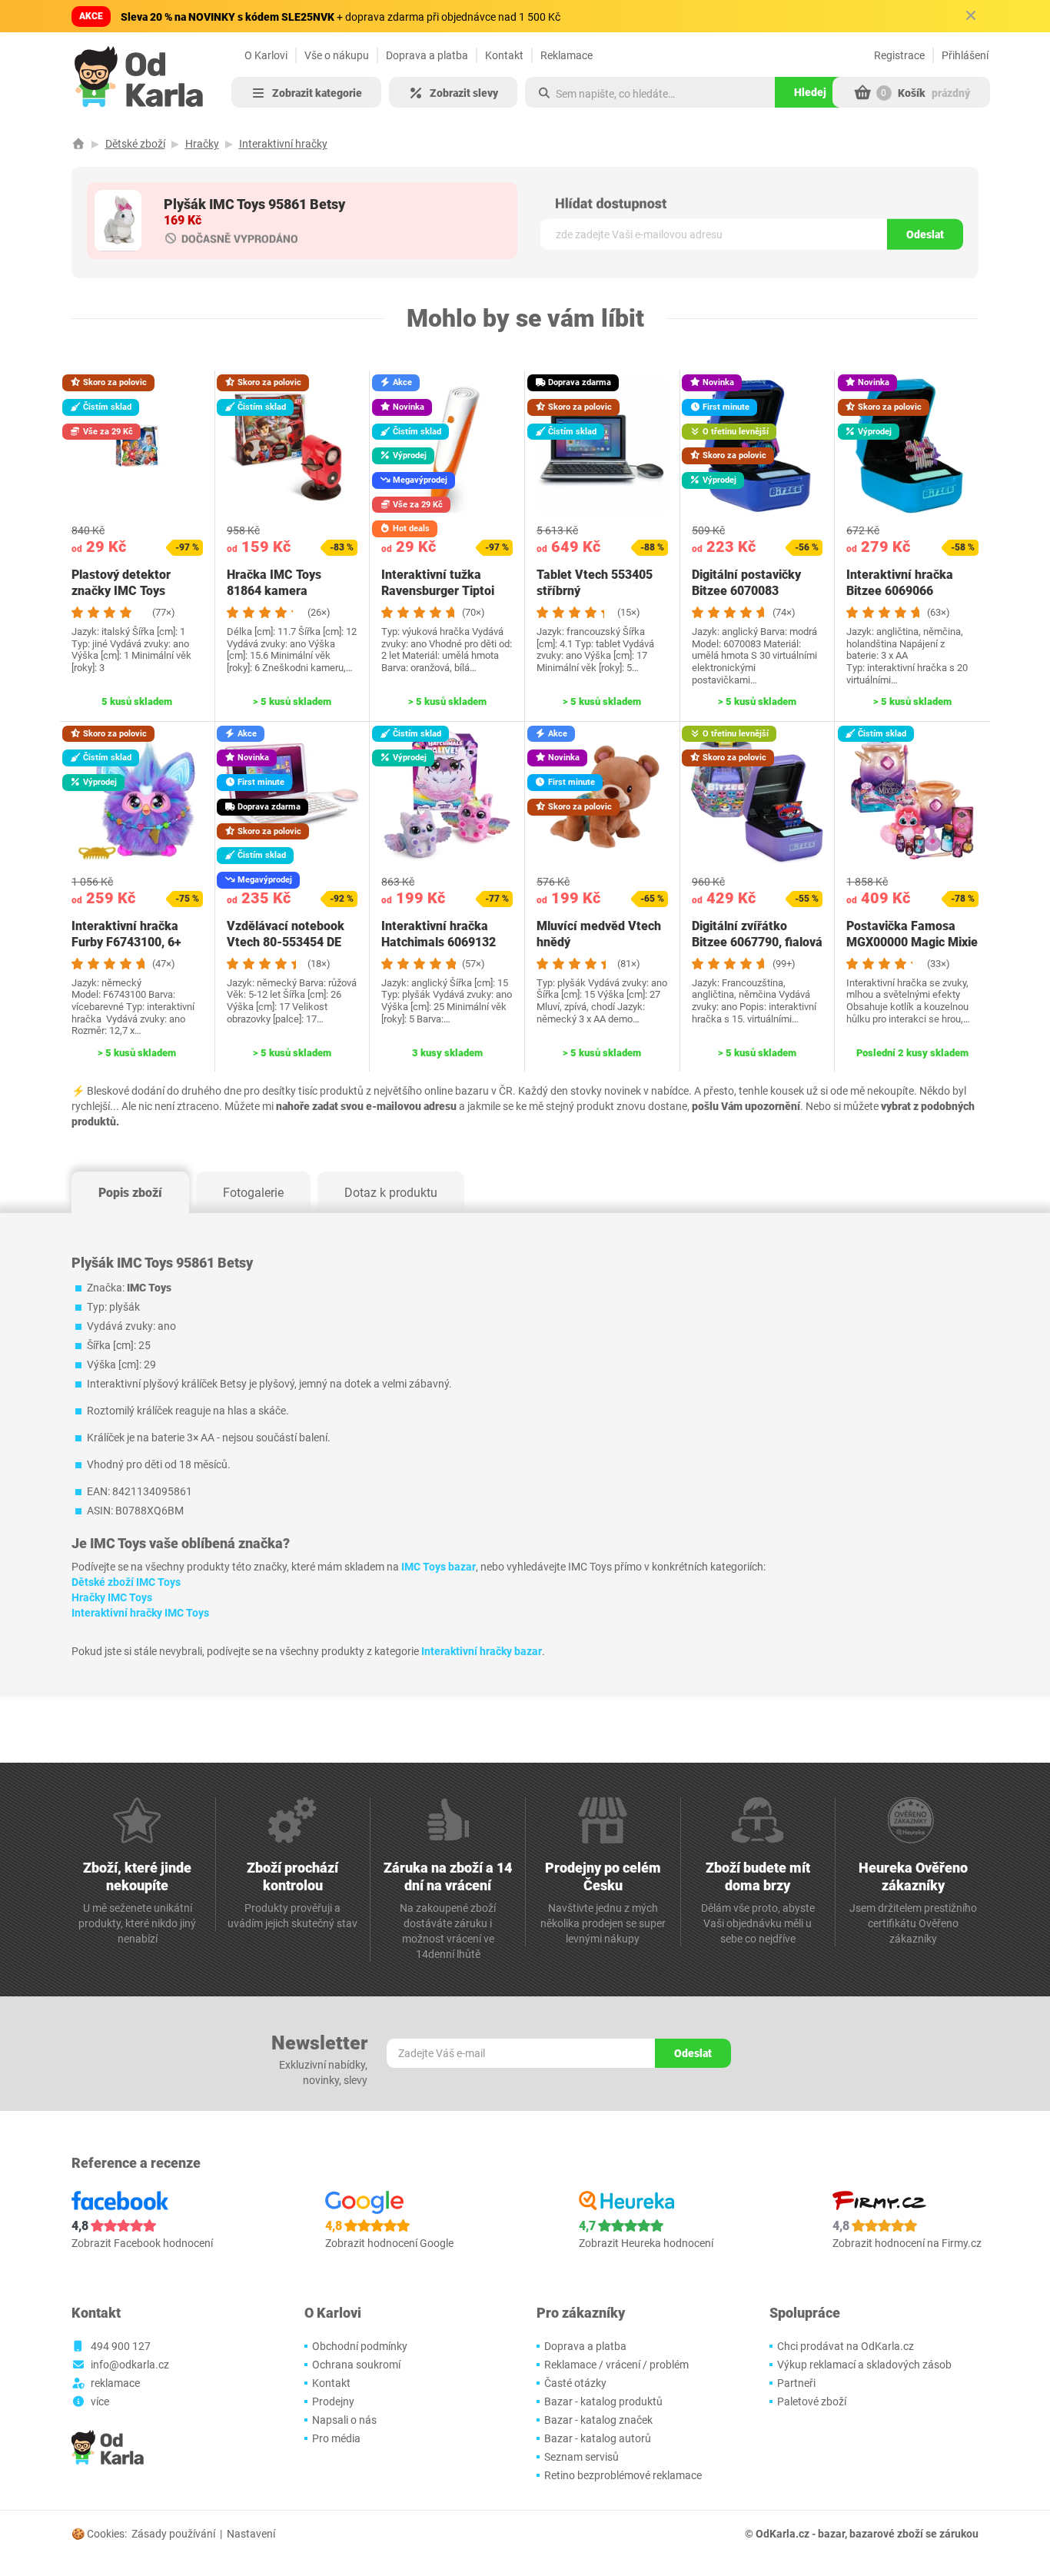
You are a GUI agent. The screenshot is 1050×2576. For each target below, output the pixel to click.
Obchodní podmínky (360, 2346)
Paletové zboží (812, 2401)
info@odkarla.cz (130, 2365)
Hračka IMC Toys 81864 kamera (274, 583)
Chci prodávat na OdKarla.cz (846, 2346)
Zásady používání (173, 2534)
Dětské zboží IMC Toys (126, 1582)
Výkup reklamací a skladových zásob (864, 2365)
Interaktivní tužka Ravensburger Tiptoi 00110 (438, 591)
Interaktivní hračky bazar (482, 1651)
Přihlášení (965, 55)
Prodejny (333, 2401)
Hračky (202, 144)
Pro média (336, 2438)
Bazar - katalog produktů (603, 2401)
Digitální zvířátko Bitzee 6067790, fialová (757, 934)
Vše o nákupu (337, 55)
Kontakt (504, 55)
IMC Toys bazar (439, 1567)
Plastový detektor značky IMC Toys (121, 583)
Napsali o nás (344, 2420)
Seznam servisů (581, 2457)
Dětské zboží (135, 144)
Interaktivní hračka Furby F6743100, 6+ (126, 934)
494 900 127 (121, 2346)
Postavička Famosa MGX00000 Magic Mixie (912, 934)
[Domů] (78, 144)
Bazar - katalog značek (598, 2420)
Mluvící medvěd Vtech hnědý (599, 934)
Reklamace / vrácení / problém (616, 2365)
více (100, 2401)
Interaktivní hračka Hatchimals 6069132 (439, 934)
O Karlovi (266, 55)
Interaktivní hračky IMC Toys (140, 1613)
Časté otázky (575, 2383)
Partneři (796, 2383)
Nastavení (251, 2534)
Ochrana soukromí (356, 2365)
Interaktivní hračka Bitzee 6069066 (900, 583)
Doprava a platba (427, 55)
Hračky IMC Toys (112, 1597)
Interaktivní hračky (283, 144)
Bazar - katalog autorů (598, 2438)
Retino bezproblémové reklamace (623, 2475)
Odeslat (925, 234)
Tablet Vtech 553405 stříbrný (595, 583)
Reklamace (567, 55)
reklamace (115, 2383)
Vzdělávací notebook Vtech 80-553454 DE (286, 934)
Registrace (899, 55)
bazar (831, 2534)
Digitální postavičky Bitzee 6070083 (746, 583)
